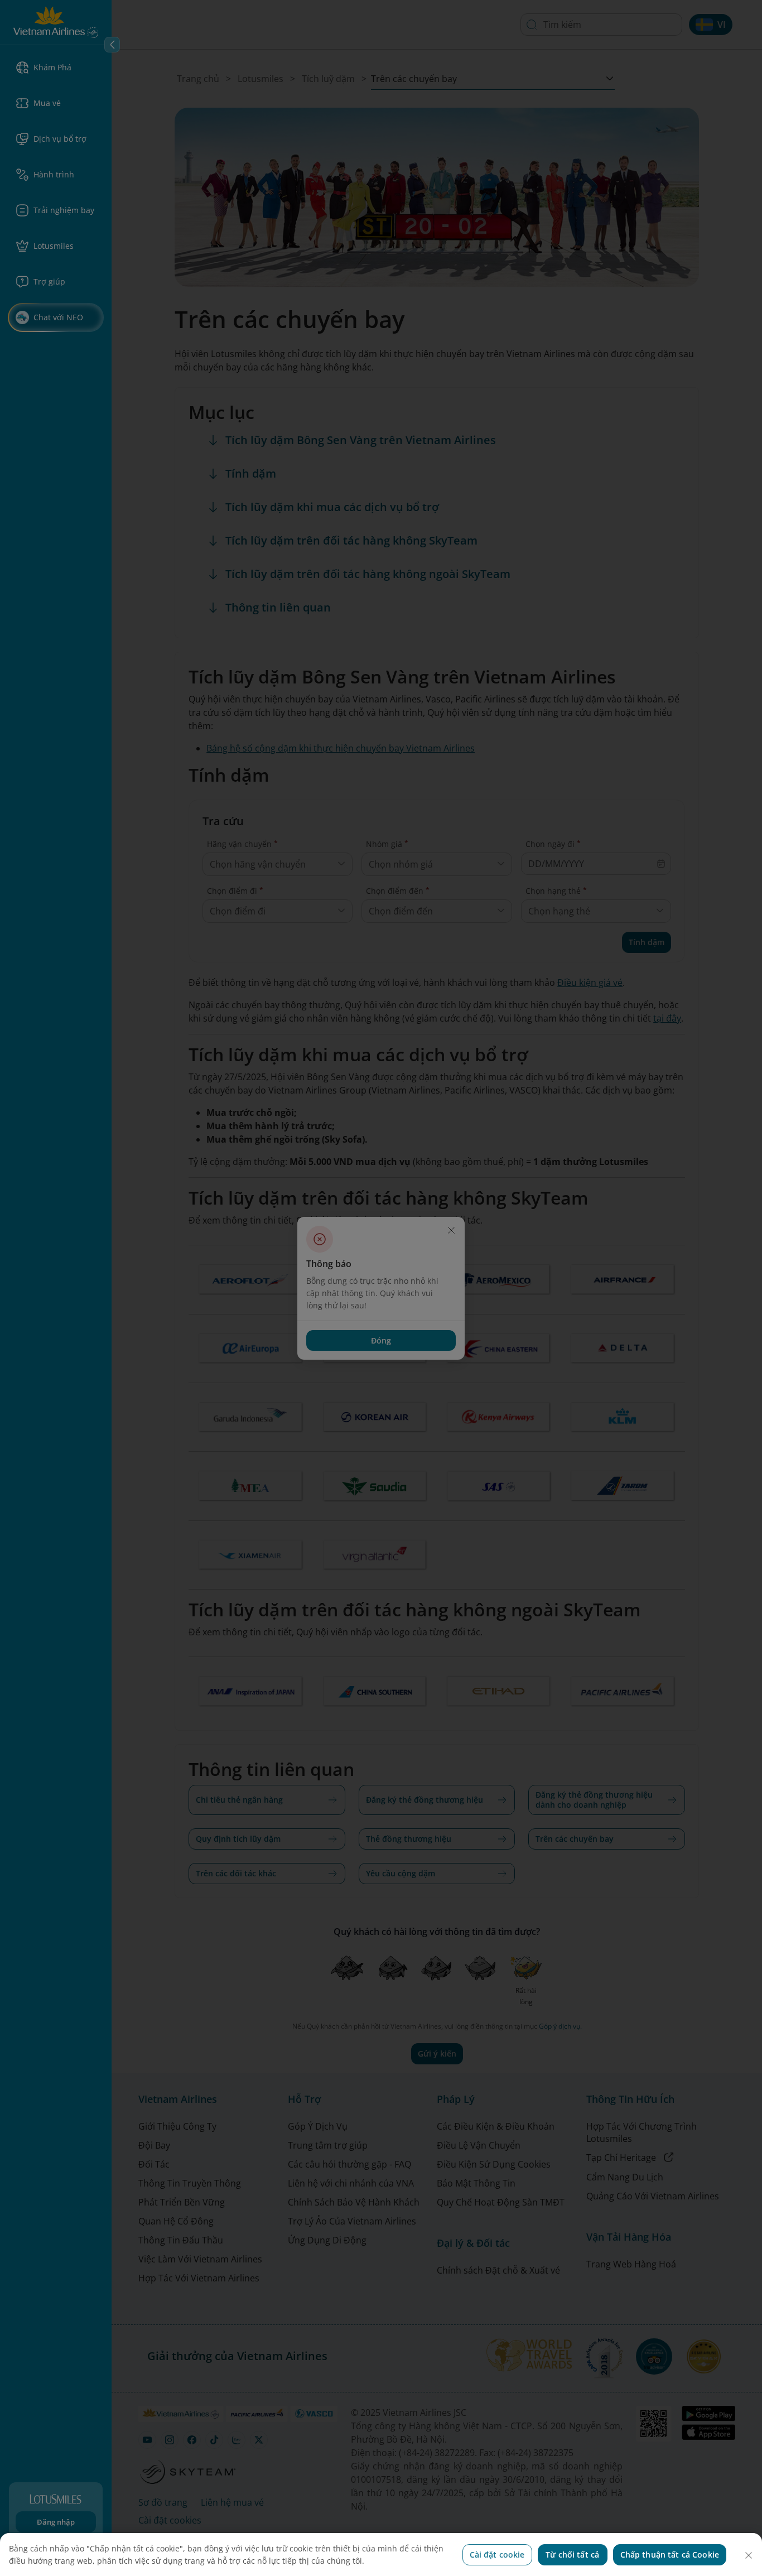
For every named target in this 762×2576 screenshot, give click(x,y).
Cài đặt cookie (497, 2555)
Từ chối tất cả (572, 2555)
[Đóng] (749, 2555)
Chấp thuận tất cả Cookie (670, 2555)
